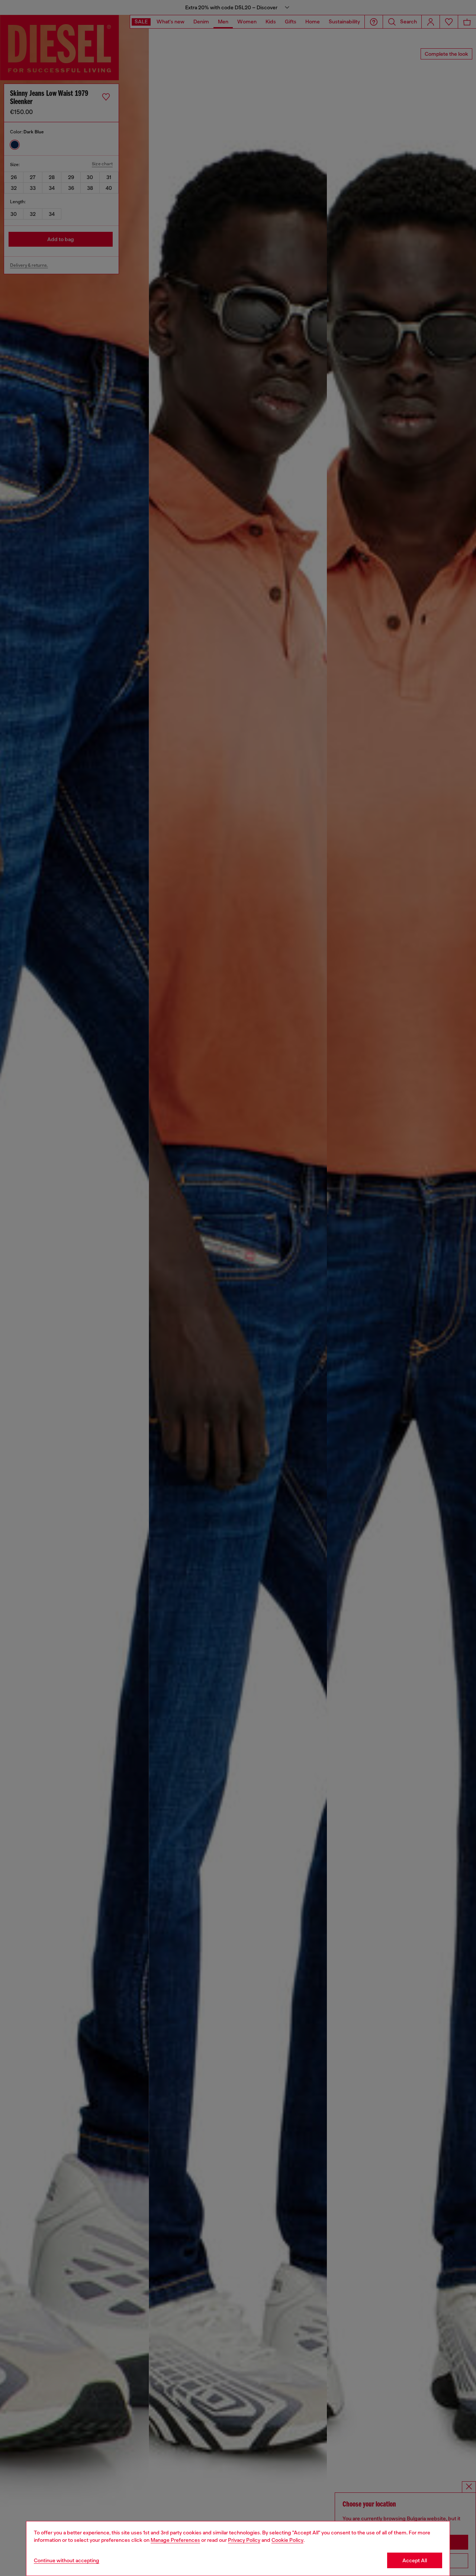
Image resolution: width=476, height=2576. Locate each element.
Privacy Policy (244, 2540)
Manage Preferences (175, 2540)
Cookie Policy (287, 2540)
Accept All (415, 2560)
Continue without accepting (67, 2560)
